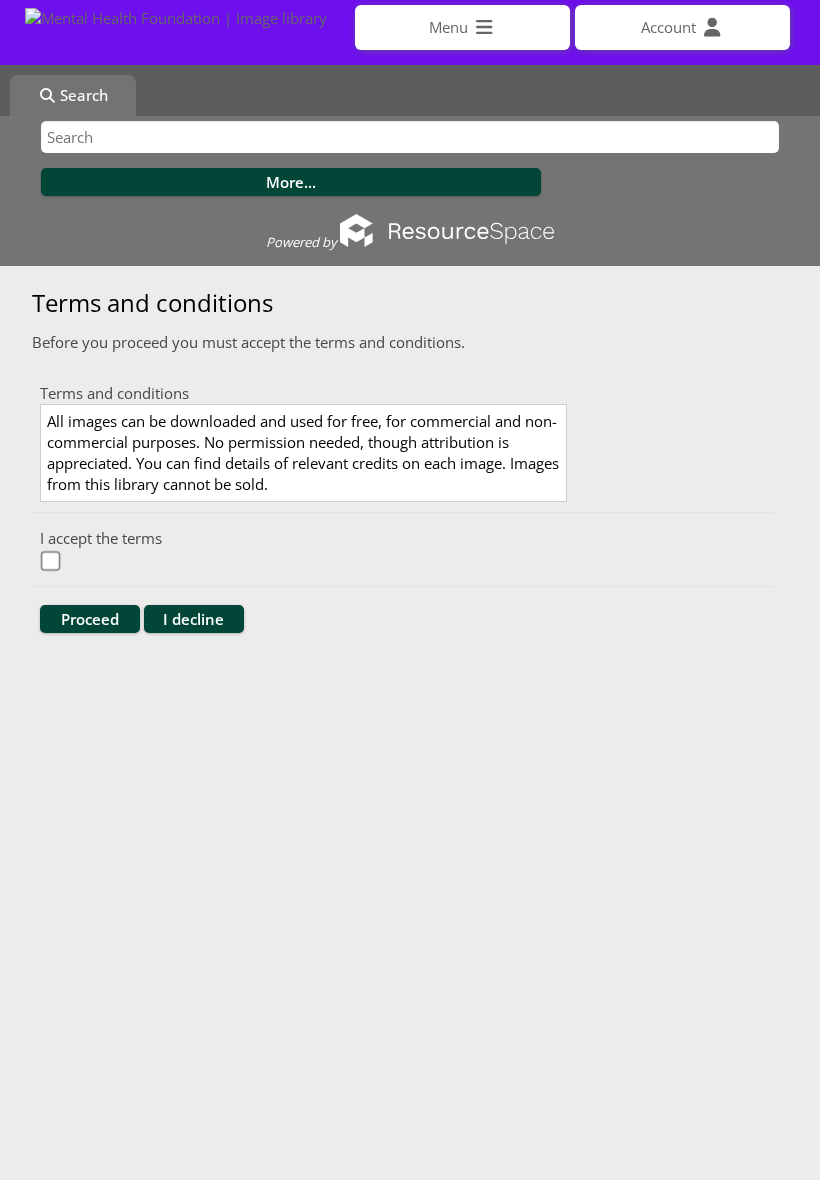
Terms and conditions (114, 393)
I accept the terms (101, 538)
